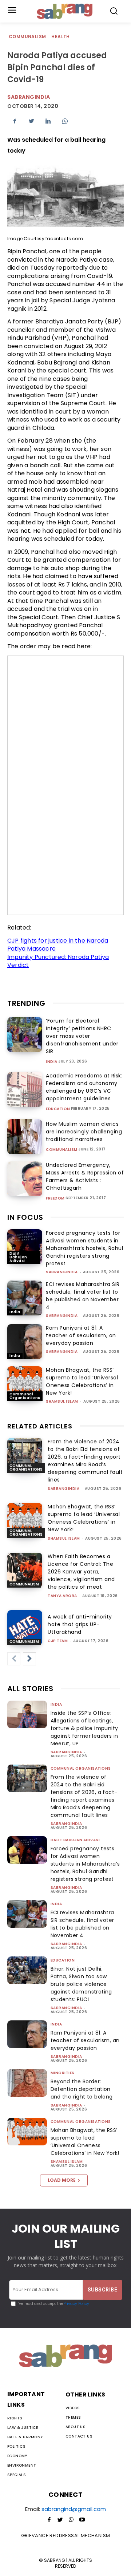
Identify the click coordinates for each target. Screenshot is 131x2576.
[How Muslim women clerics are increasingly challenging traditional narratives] (25, 1137)
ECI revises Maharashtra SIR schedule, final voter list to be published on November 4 (83, 1296)
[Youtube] (82, 2520)
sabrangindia (62, 1272)
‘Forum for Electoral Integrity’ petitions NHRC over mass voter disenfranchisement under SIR (82, 1036)
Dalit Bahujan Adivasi (18, 1257)
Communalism (27, 37)
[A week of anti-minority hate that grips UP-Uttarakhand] (25, 1628)
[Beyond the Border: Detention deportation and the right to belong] (27, 2083)
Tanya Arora (62, 1596)
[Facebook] (15, 121)
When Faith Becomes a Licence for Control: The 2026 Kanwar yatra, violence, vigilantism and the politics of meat (81, 1572)
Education (58, 1109)
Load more (62, 2180)
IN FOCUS (25, 1217)
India (52, 1062)
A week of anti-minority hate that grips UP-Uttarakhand (80, 1624)
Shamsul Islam (62, 1401)
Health (60, 37)
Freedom (55, 1198)
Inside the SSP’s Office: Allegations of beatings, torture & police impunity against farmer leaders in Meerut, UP (84, 1728)
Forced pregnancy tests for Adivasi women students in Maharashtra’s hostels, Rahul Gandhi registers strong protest (84, 1248)
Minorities (63, 2073)
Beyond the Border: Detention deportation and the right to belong (82, 2089)
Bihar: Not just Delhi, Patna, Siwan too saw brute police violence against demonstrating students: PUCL (81, 1984)
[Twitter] (31, 121)
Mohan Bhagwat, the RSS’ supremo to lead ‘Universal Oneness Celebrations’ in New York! (82, 1381)
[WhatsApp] (65, 121)
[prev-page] (14, 1659)
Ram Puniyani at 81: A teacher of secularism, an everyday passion (81, 1335)
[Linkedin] (48, 121)
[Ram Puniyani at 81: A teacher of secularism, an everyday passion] (25, 1342)
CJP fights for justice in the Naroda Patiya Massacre (58, 945)
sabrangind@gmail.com (74, 2509)
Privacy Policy (76, 2304)
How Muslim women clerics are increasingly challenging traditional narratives (84, 1132)
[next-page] (29, 1659)
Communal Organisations (25, 1396)
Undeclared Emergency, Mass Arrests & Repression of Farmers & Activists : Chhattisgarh (85, 1176)
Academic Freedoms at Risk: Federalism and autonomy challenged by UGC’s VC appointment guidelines (84, 1087)
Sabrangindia (29, 97)
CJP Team (58, 1641)
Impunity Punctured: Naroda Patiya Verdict (58, 961)
